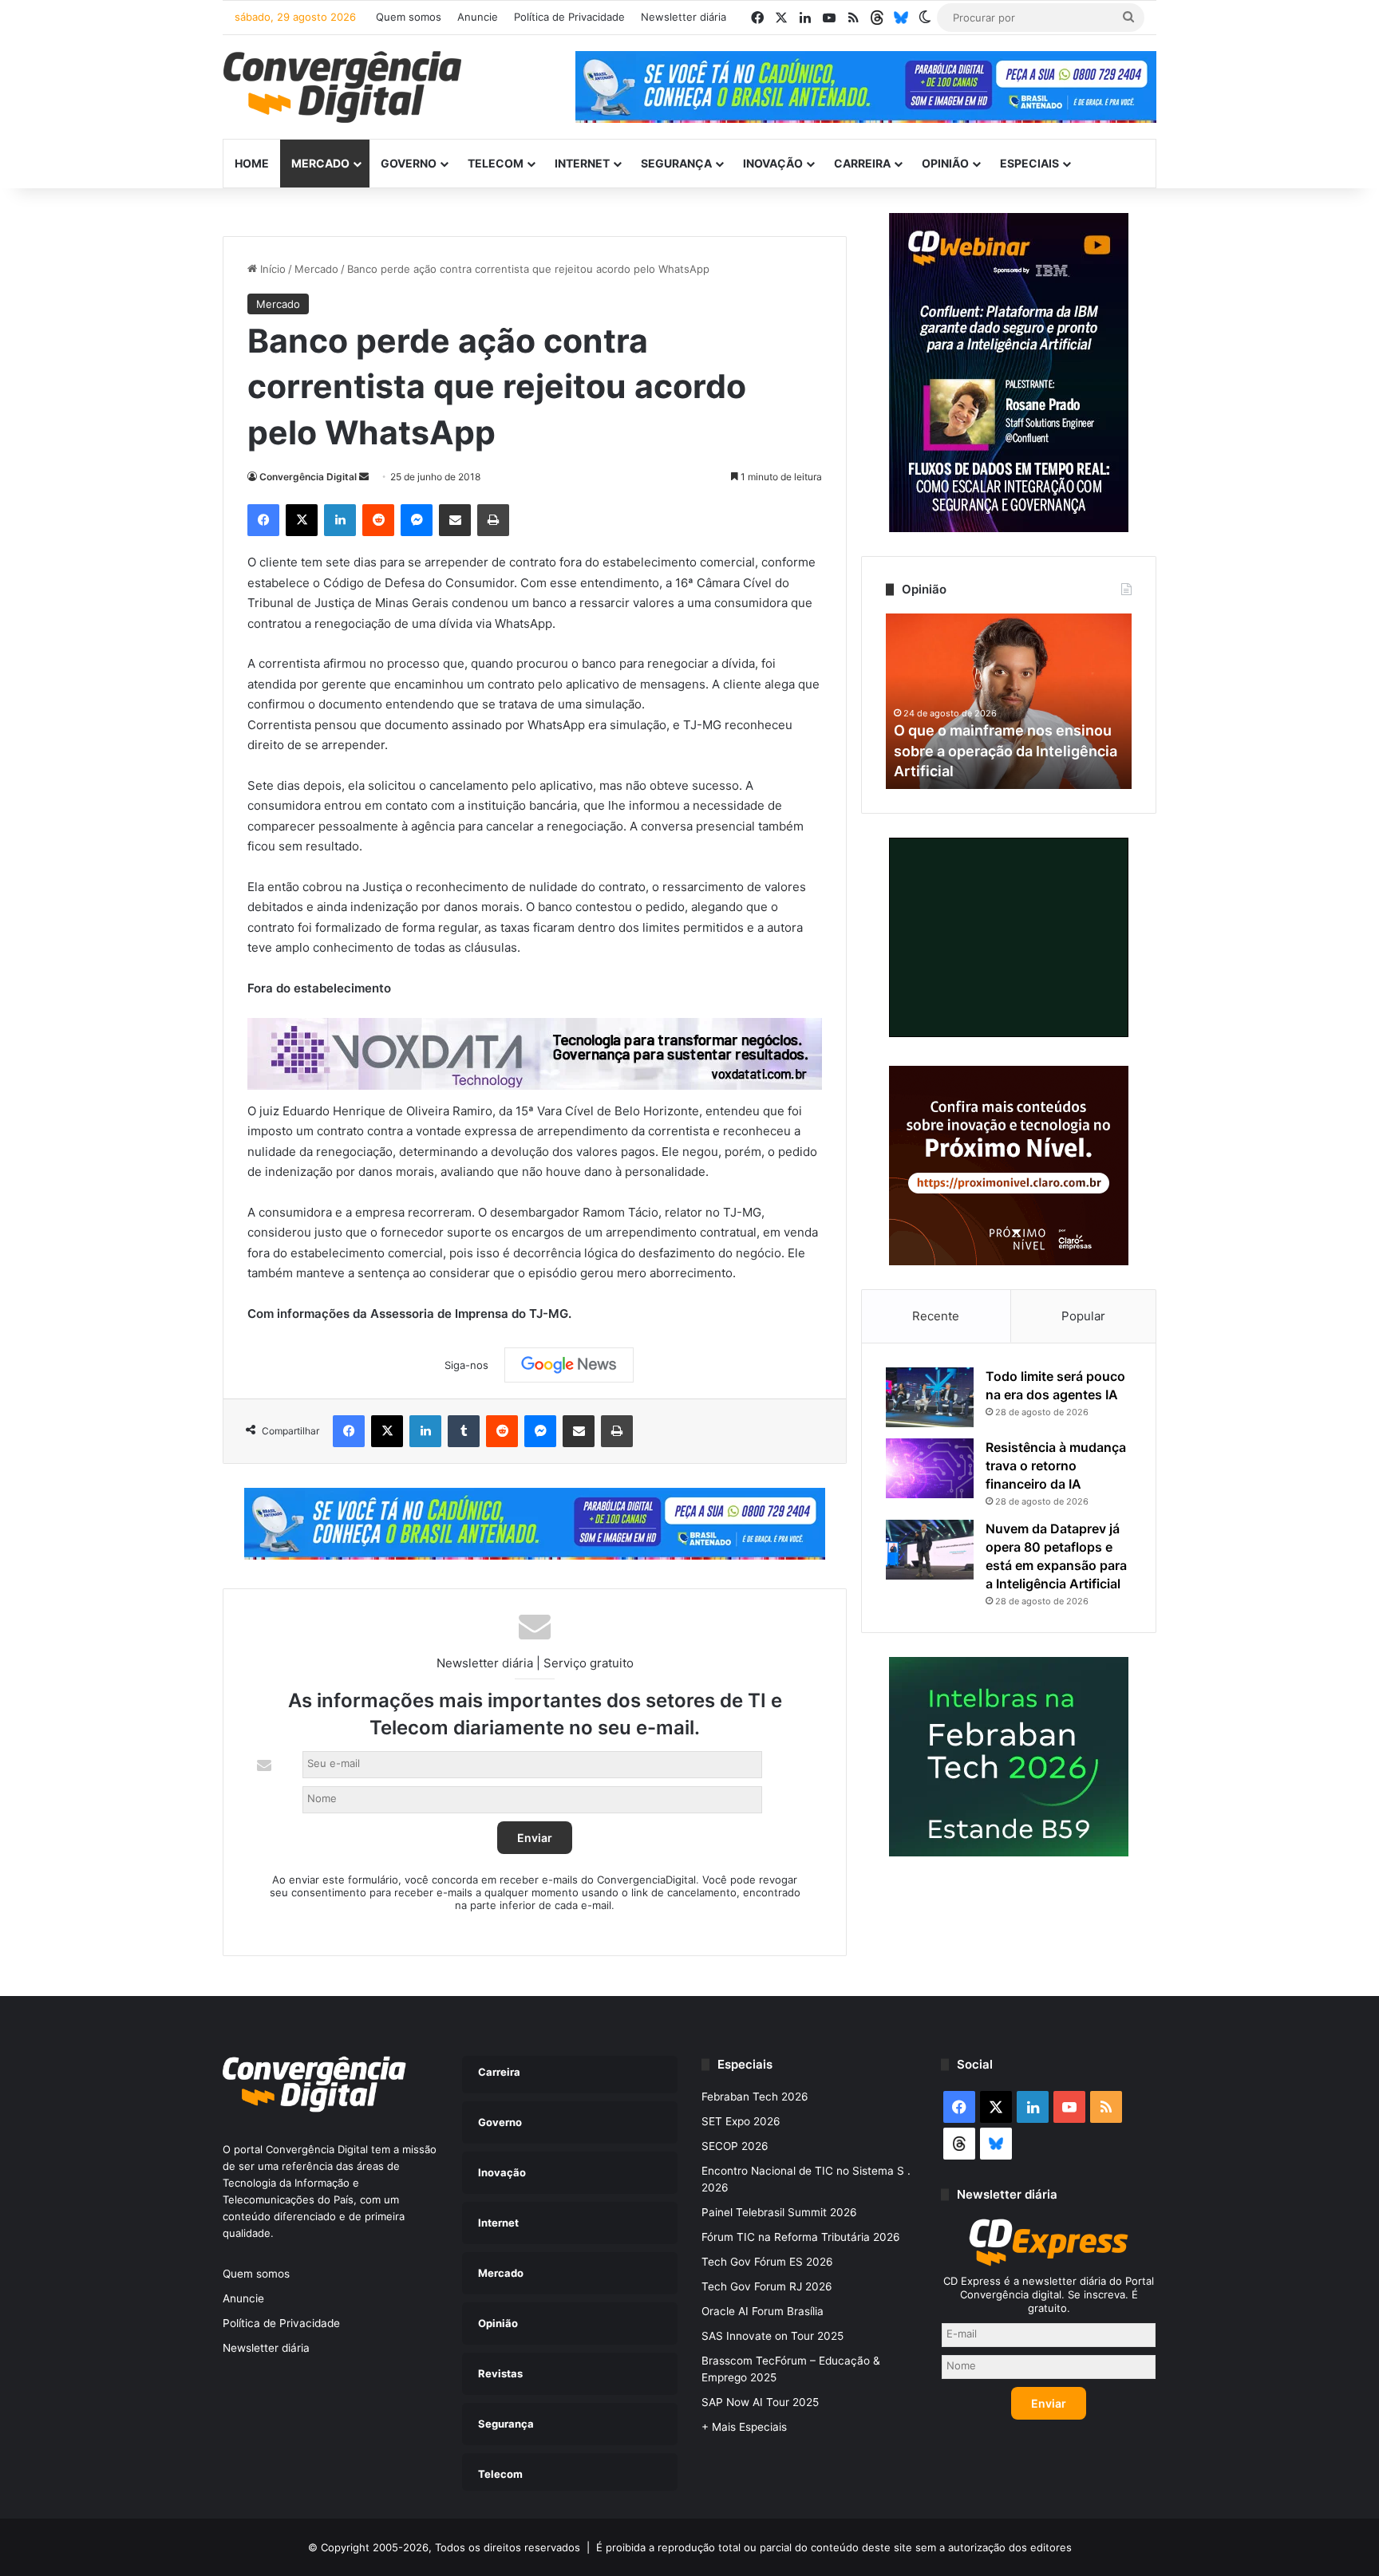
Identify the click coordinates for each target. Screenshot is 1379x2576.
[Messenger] (417, 520)
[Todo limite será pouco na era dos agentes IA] (930, 1397)
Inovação (773, 163)
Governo (409, 163)
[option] (1009, 701)
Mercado (320, 163)
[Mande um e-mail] (364, 477)
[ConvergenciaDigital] (342, 87)
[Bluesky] (901, 18)
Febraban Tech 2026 (755, 2097)
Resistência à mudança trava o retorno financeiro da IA (1056, 1466)
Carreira (862, 163)
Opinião (945, 163)
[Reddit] (378, 520)
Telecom (496, 163)
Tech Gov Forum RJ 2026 (767, 2286)
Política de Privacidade (569, 17)
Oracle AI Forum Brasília (763, 2311)
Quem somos (409, 17)
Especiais (1029, 163)
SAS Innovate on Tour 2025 (772, 2336)
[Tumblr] (464, 1431)
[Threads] (877, 18)
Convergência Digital (308, 477)
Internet (582, 163)
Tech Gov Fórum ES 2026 (767, 2262)
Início (271, 269)
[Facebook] (263, 520)
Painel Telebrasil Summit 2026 (779, 2212)
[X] (302, 520)
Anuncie (478, 17)
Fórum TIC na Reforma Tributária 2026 (801, 2237)
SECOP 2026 (735, 2146)
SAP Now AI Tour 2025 (760, 2402)
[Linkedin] (340, 520)
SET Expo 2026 (741, 2121)
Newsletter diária (684, 17)
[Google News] (569, 1365)
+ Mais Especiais (744, 2427)
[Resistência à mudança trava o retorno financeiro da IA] (930, 1468)
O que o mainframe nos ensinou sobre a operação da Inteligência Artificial (1006, 750)
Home (252, 163)
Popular (1083, 1316)
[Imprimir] (493, 520)
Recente (936, 1316)
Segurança (676, 163)
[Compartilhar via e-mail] (455, 520)
